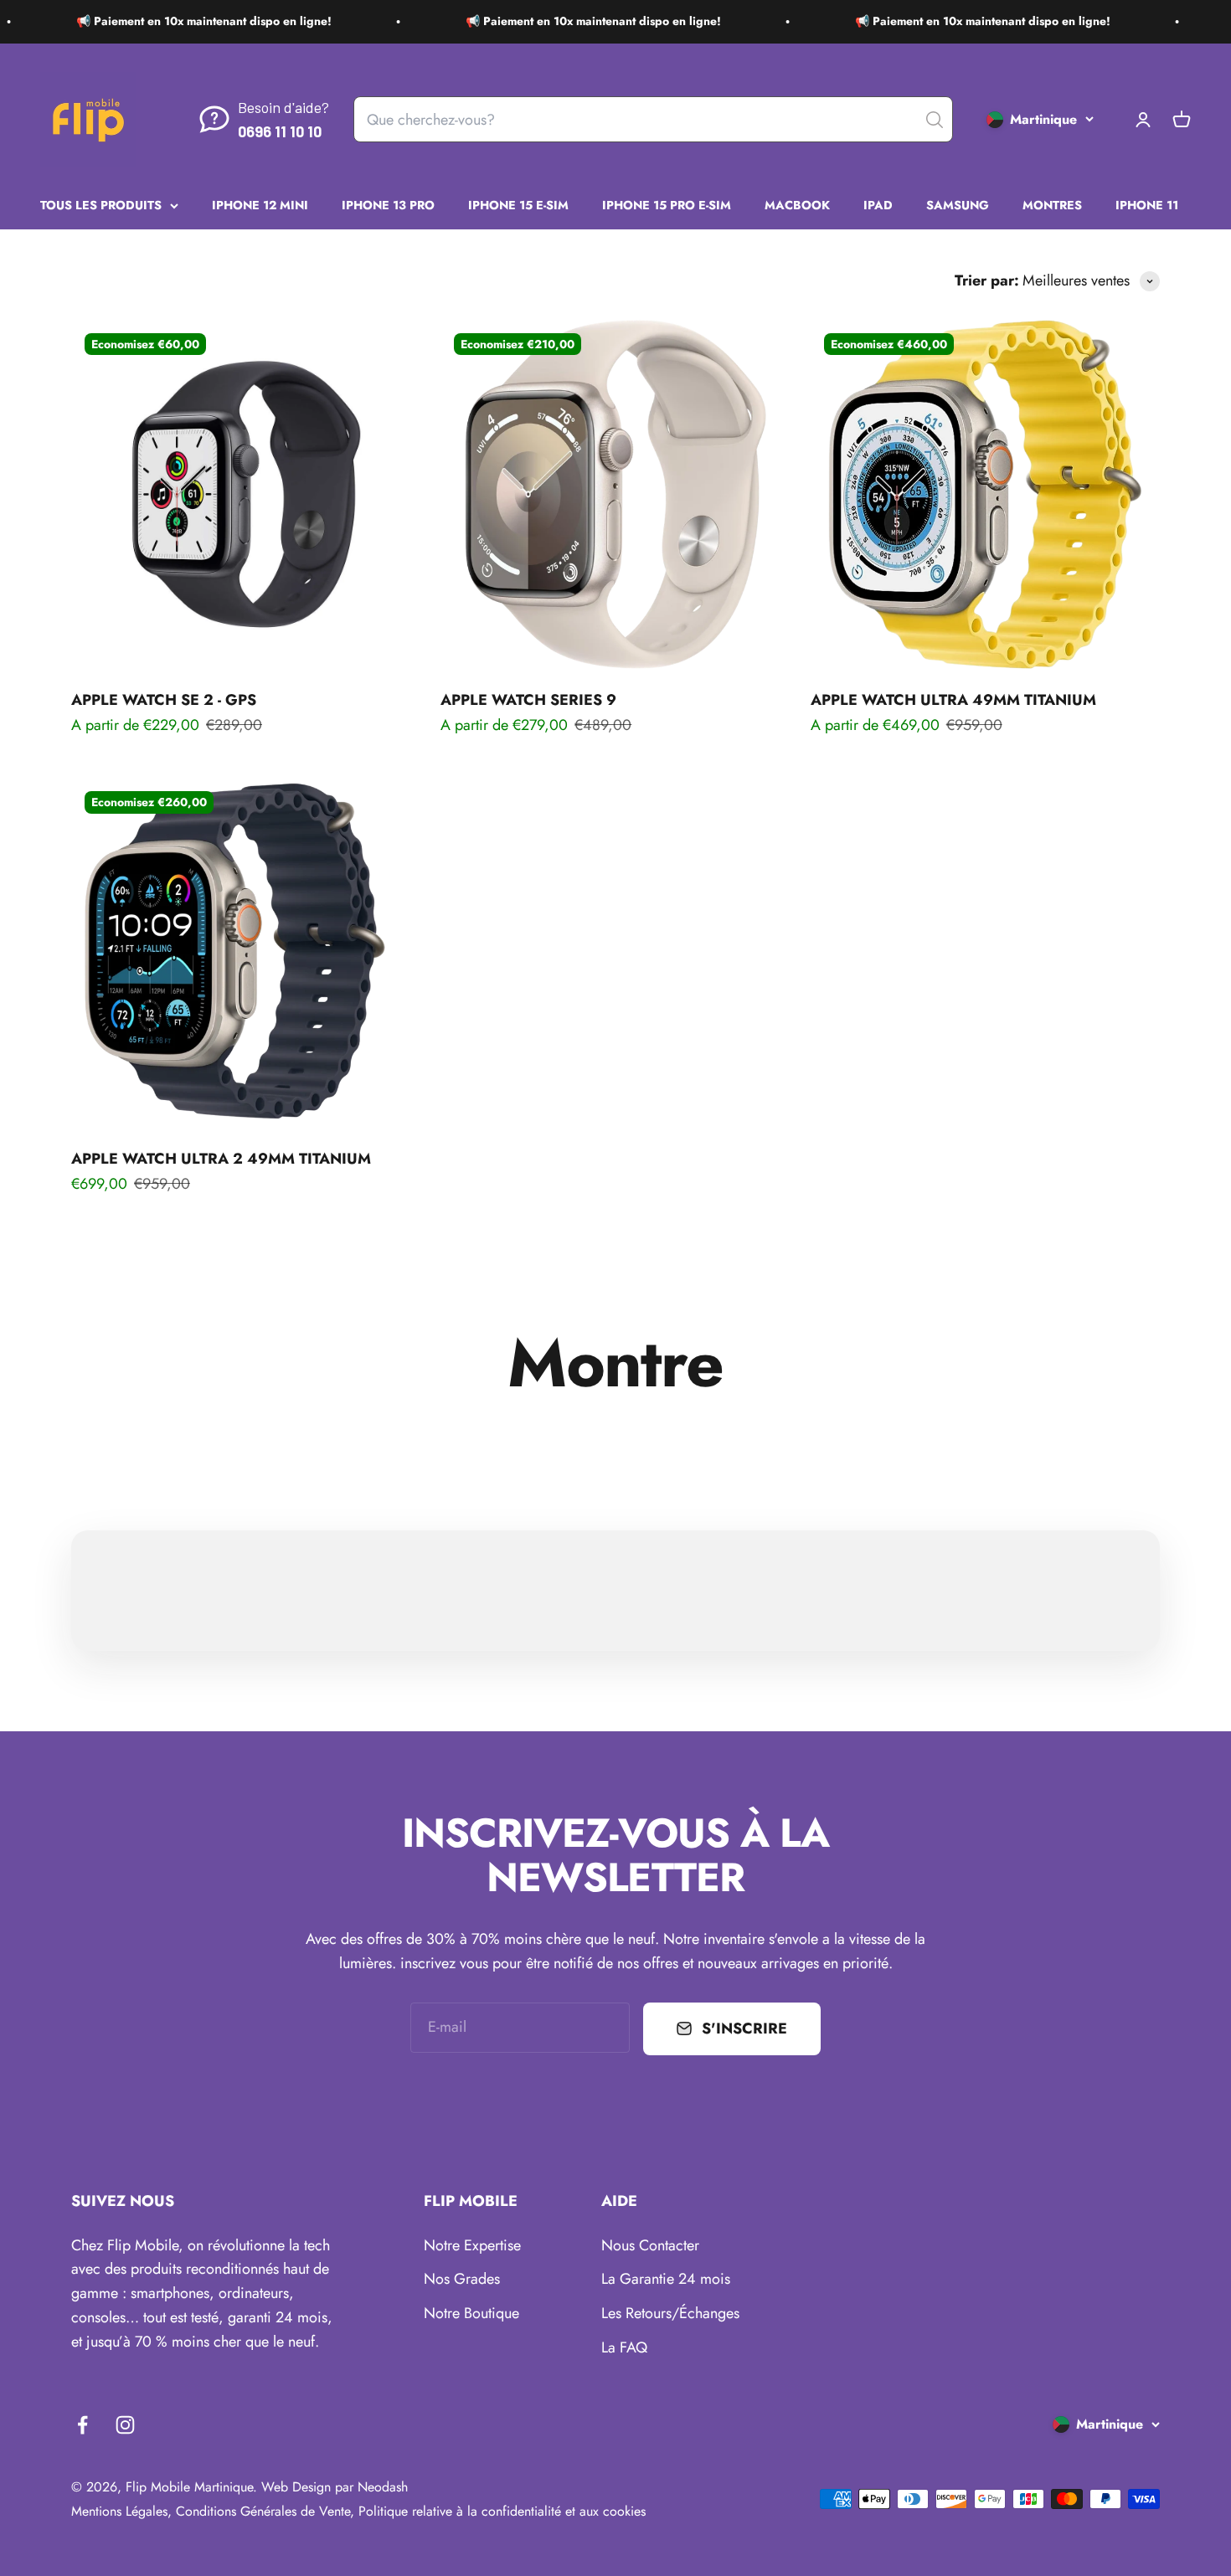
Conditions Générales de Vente (263, 2511)
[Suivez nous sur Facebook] (82, 2425)
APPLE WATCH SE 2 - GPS (164, 700)
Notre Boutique (471, 2313)
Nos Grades (462, 2279)
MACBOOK (797, 204)
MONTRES (1052, 204)
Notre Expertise (472, 2245)
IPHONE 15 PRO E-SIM (667, 204)
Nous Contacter (650, 2245)
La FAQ (624, 2347)
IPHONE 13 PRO (388, 204)
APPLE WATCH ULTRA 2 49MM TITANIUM (221, 1159)
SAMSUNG (958, 204)
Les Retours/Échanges (670, 2313)
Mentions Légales (119, 2511)
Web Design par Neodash (335, 2487)
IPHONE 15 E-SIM (518, 204)
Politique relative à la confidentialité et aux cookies (502, 2511)
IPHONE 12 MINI (260, 204)
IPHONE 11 (1147, 204)
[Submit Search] (935, 120)
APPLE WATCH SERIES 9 (528, 700)
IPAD (878, 204)
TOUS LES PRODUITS (101, 204)
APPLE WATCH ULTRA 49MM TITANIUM (953, 700)
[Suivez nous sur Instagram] (125, 2425)
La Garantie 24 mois (666, 2279)
